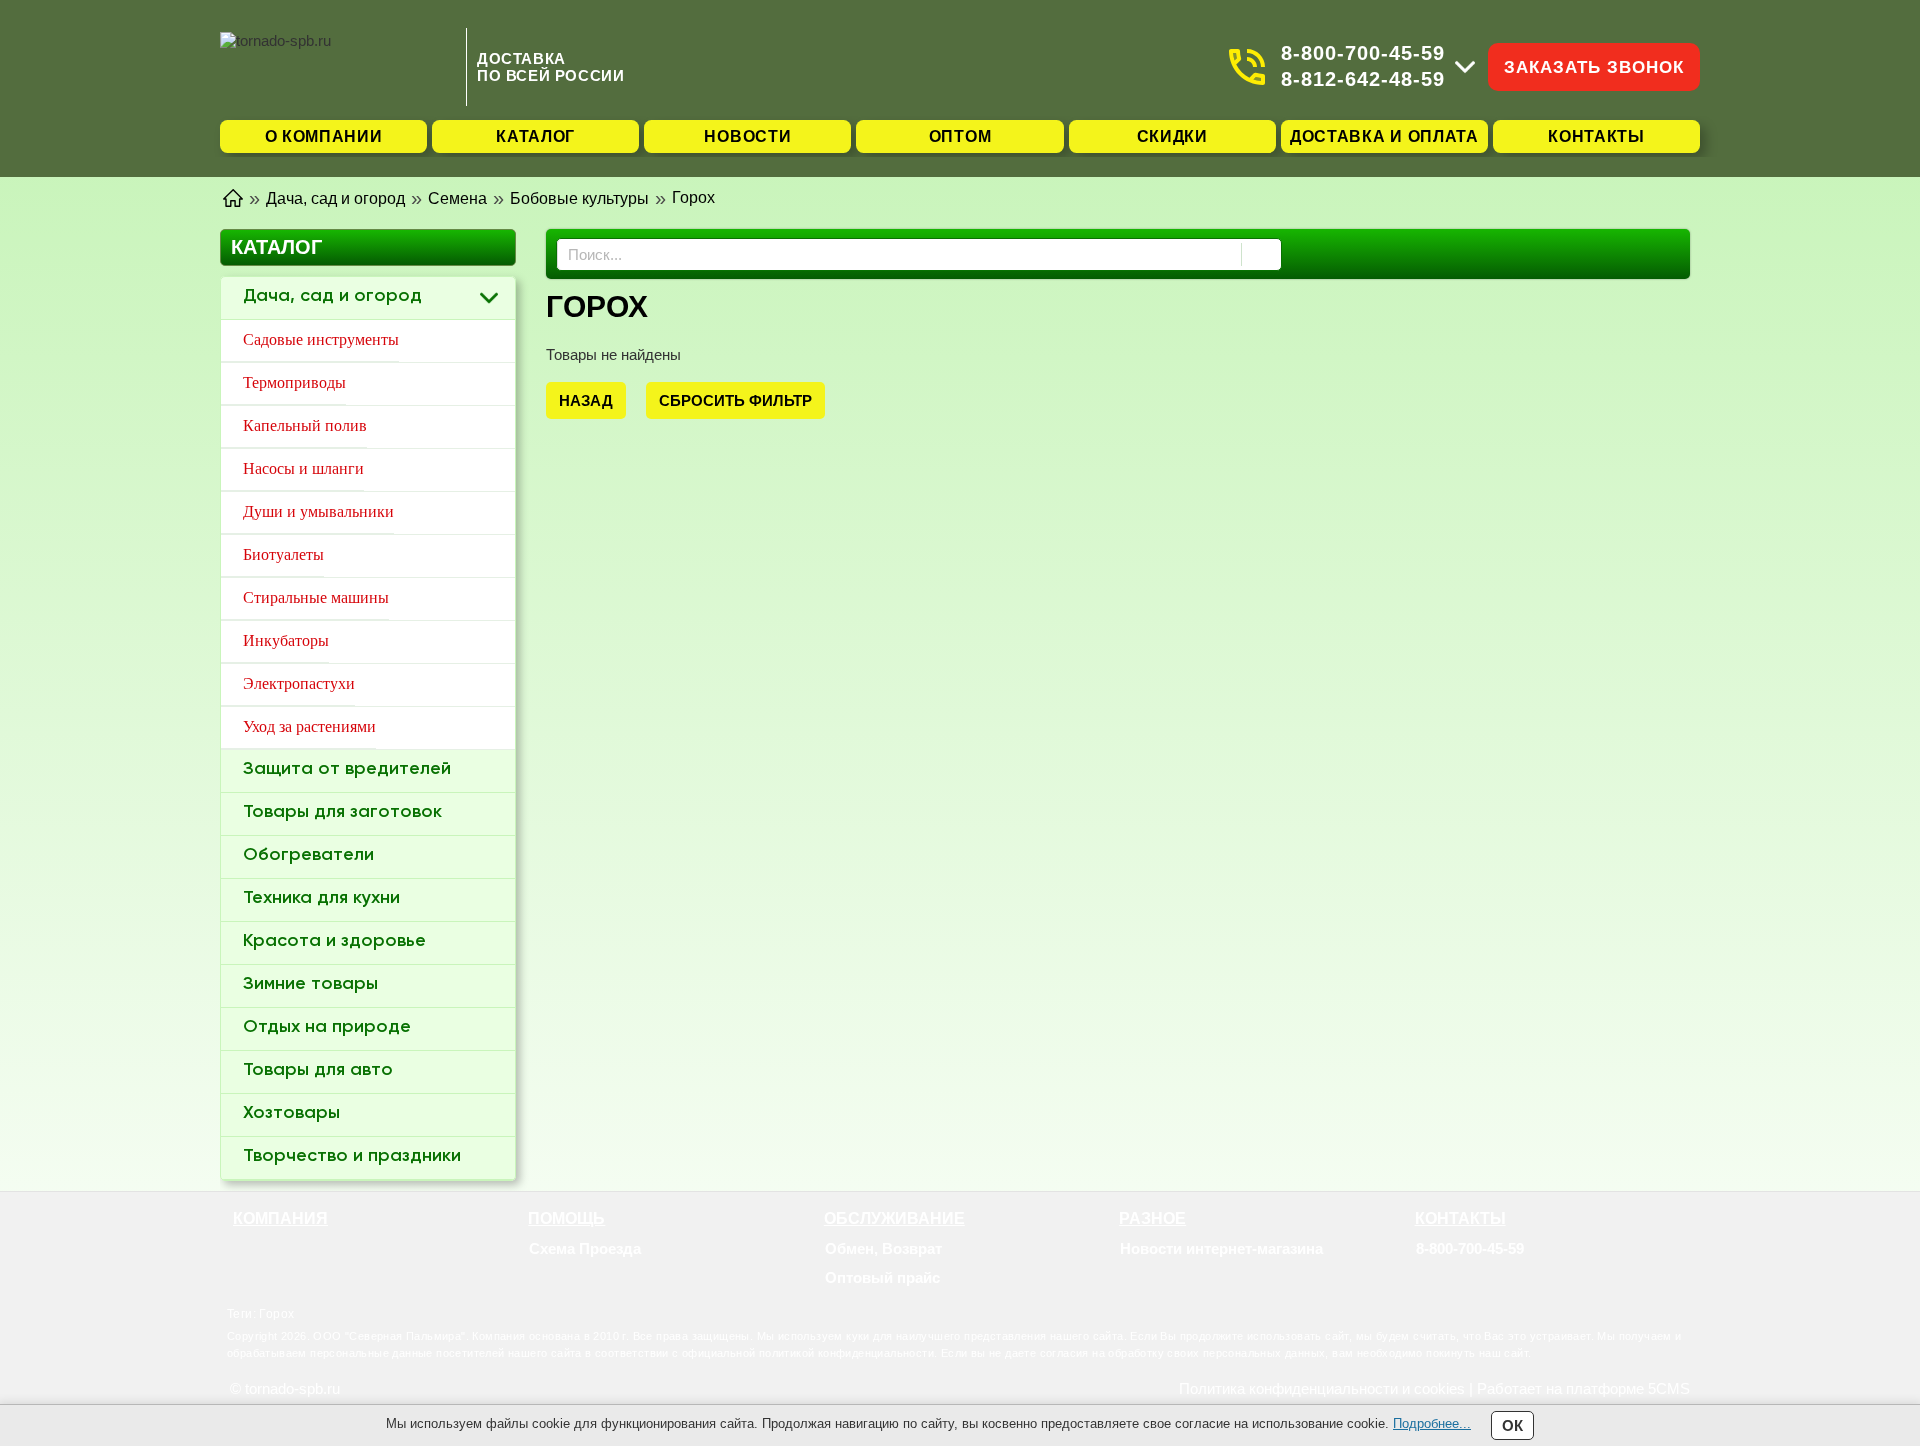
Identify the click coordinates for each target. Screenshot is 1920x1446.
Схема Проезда (585, 1248)
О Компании (324, 136)
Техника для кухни (321, 898)
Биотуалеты (283, 554)
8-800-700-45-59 (1363, 53)
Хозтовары (291, 1113)
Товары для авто (318, 1070)
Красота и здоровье (334, 941)
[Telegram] (1453, 1278)
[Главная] (233, 196)
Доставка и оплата (1384, 136)
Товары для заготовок (342, 812)
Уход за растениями (309, 726)
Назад (586, 400)
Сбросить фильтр (735, 400)
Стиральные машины (316, 597)
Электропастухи (299, 683)
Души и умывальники (318, 511)
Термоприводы (294, 382)
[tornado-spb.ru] (338, 66)
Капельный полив (305, 425)
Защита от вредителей (347, 769)
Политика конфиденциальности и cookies (1322, 1388)
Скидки (1172, 136)
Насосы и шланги (303, 468)
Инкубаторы (286, 640)
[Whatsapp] (1428, 1278)
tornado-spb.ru (292, 1388)
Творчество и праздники (352, 1156)
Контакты (1596, 136)
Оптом (960, 136)
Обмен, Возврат (883, 1248)
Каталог (535, 136)
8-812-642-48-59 (1363, 79)
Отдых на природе (327, 1027)
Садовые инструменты (321, 339)
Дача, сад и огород (332, 296)
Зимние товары (310, 984)
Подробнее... (1432, 1423)
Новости (747, 136)
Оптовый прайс (882, 1277)
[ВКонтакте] (1478, 1278)
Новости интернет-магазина (1221, 1248)
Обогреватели (308, 855)
